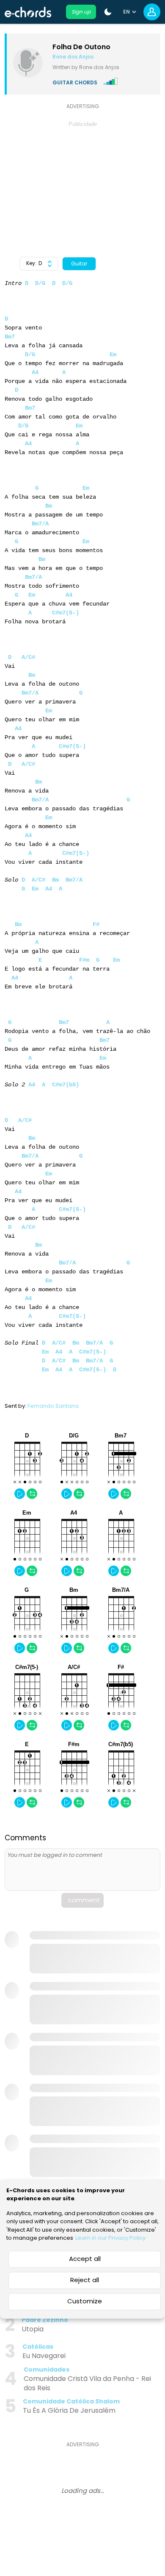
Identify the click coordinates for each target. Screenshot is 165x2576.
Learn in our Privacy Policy (110, 2238)
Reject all (85, 2280)
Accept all (85, 2259)
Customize (85, 2301)
